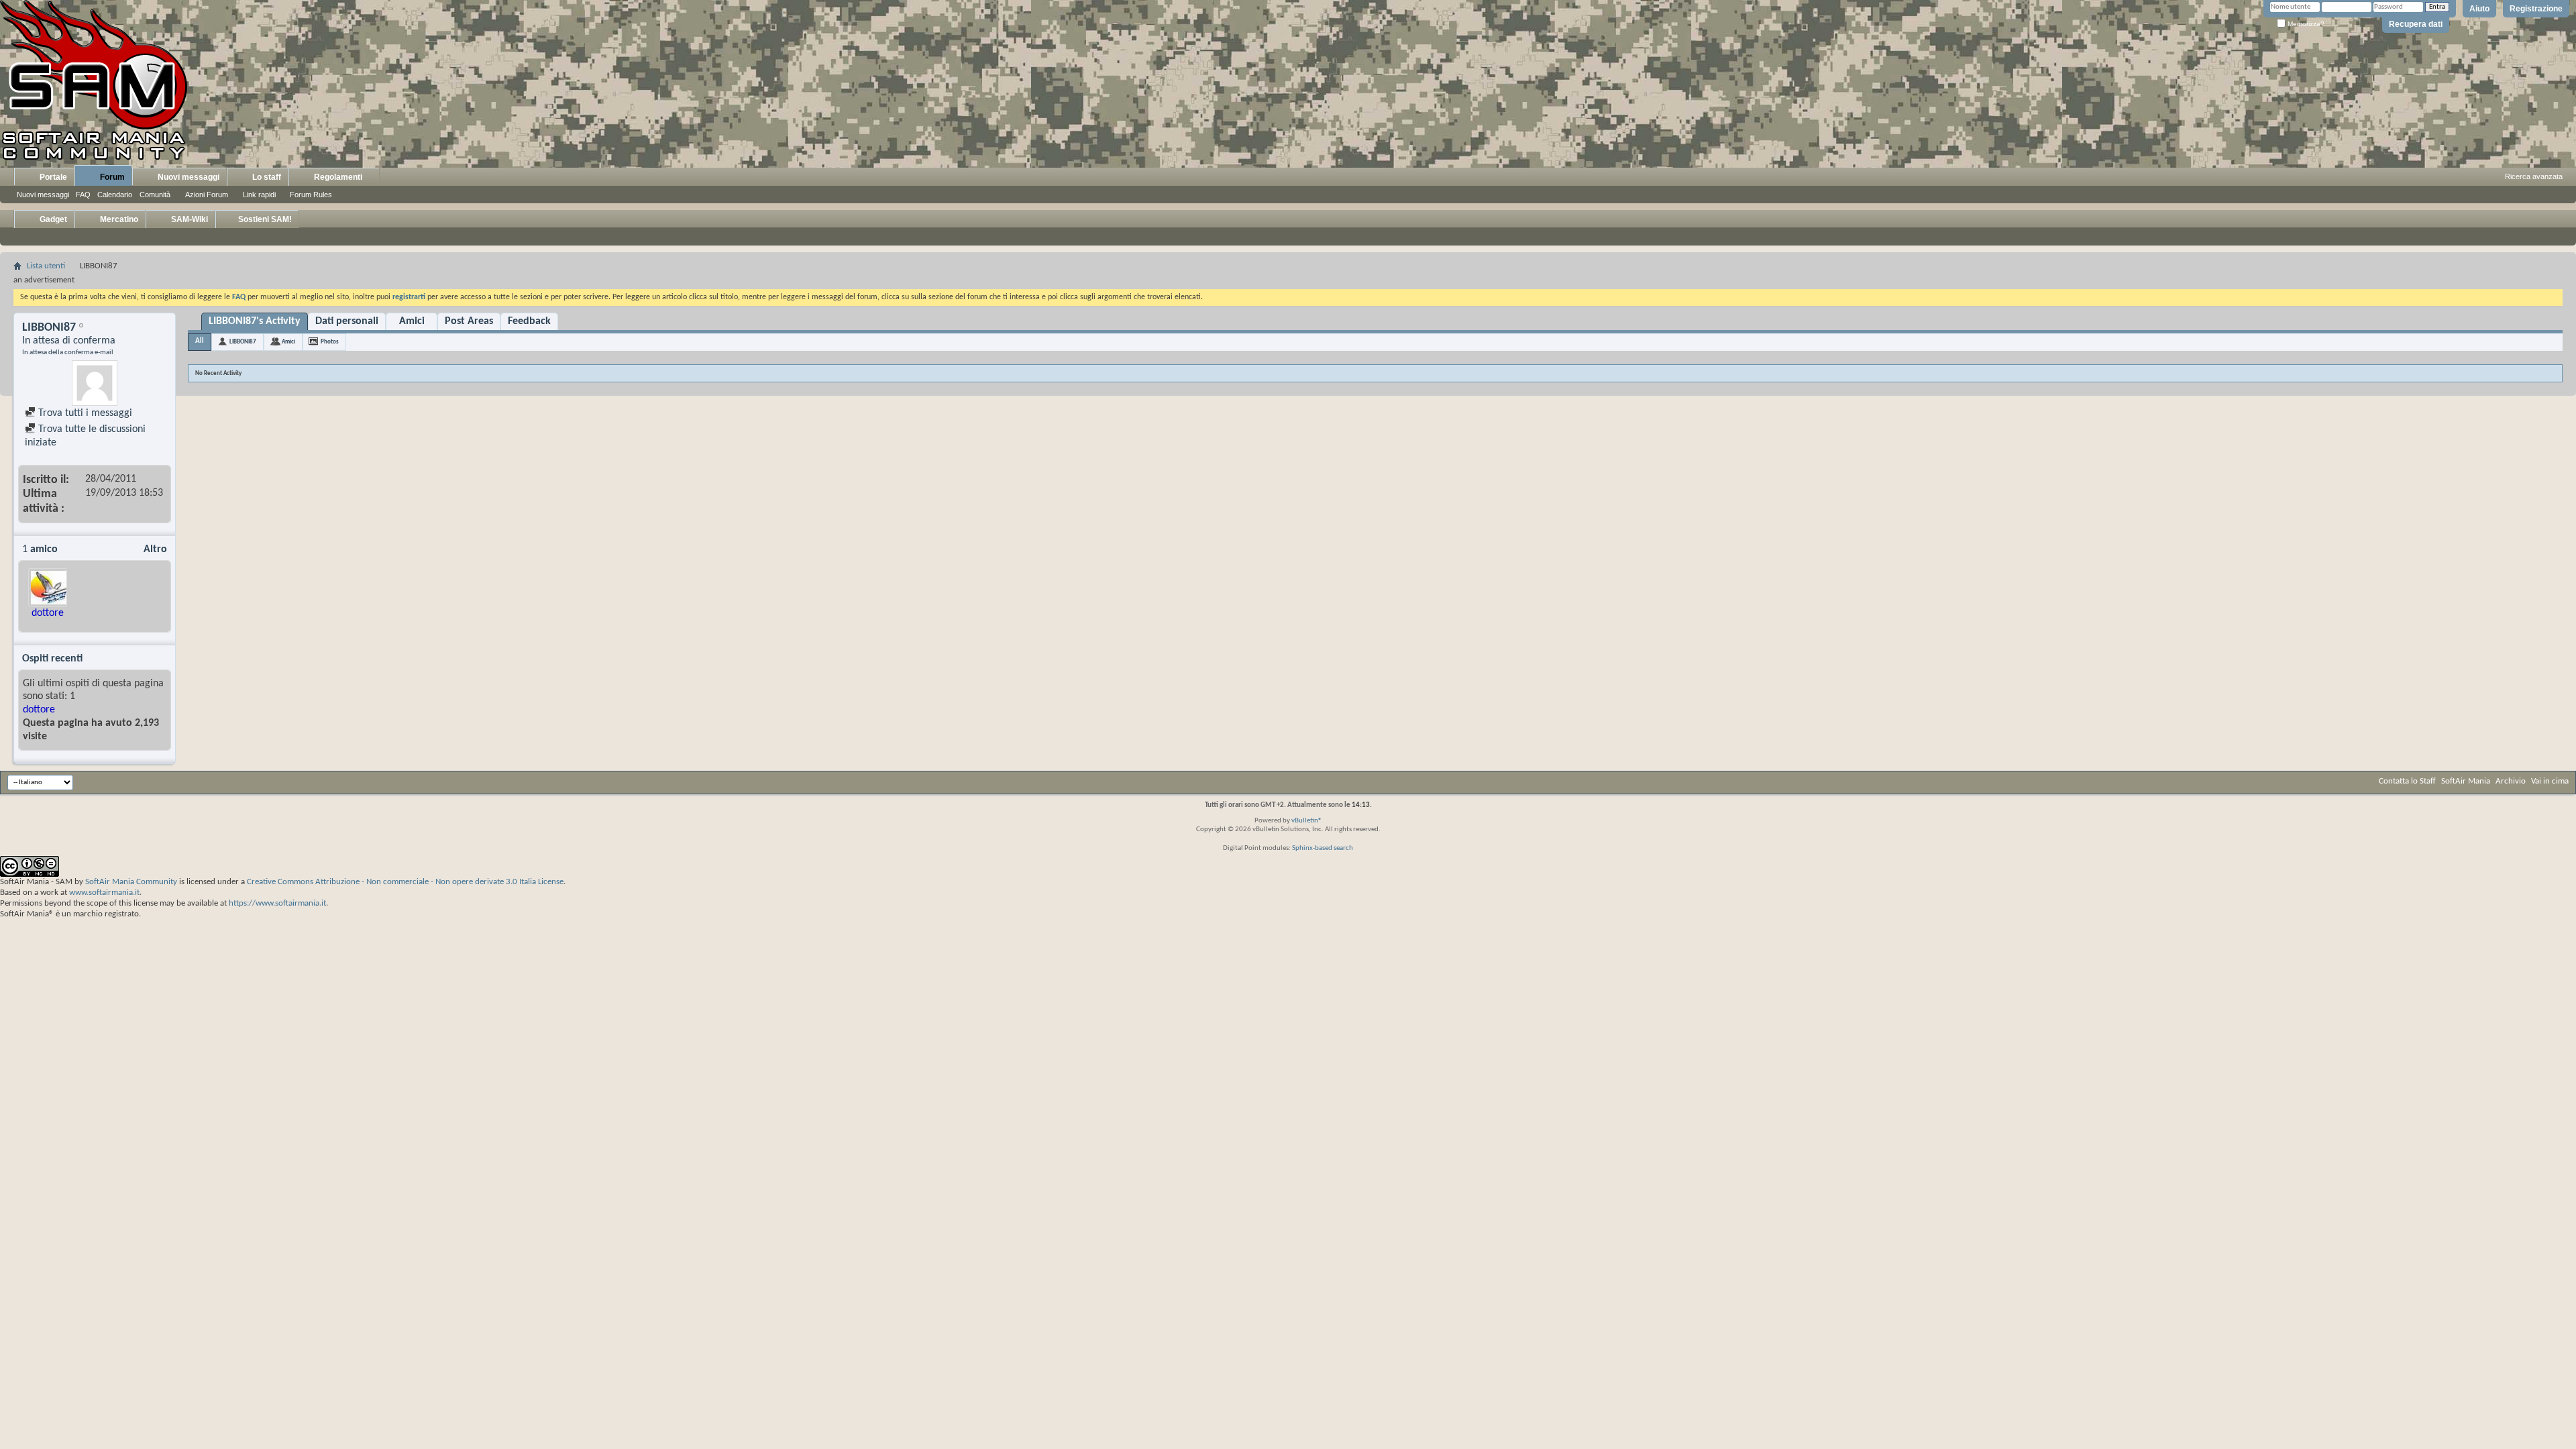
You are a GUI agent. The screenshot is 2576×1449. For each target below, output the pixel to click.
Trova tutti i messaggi (84, 413)
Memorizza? (2305, 24)
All (200, 341)
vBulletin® (1307, 821)
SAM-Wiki (189, 219)
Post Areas (469, 321)
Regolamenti (337, 177)
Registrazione (2536, 9)
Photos (330, 342)
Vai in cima (2550, 781)
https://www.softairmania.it (277, 903)
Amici (412, 321)
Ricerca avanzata (2534, 176)
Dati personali (347, 321)
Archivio (2511, 781)
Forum (111, 177)
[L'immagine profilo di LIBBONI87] (95, 383)
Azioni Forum (207, 195)
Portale (52, 177)
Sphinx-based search (1323, 848)
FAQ (83, 195)
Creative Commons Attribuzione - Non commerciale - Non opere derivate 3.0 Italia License (405, 882)
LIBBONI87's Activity (255, 321)
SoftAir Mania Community (131, 882)
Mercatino (118, 219)
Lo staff (266, 177)
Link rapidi (259, 195)
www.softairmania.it (104, 893)
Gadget (52, 219)
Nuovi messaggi (43, 195)
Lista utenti (46, 266)
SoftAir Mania (2466, 781)
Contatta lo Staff (2407, 781)
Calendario (115, 195)
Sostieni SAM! (264, 219)
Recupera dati (2416, 24)
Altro (155, 549)
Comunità (155, 195)
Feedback (529, 321)
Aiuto (2479, 9)
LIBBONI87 (243, 342)
